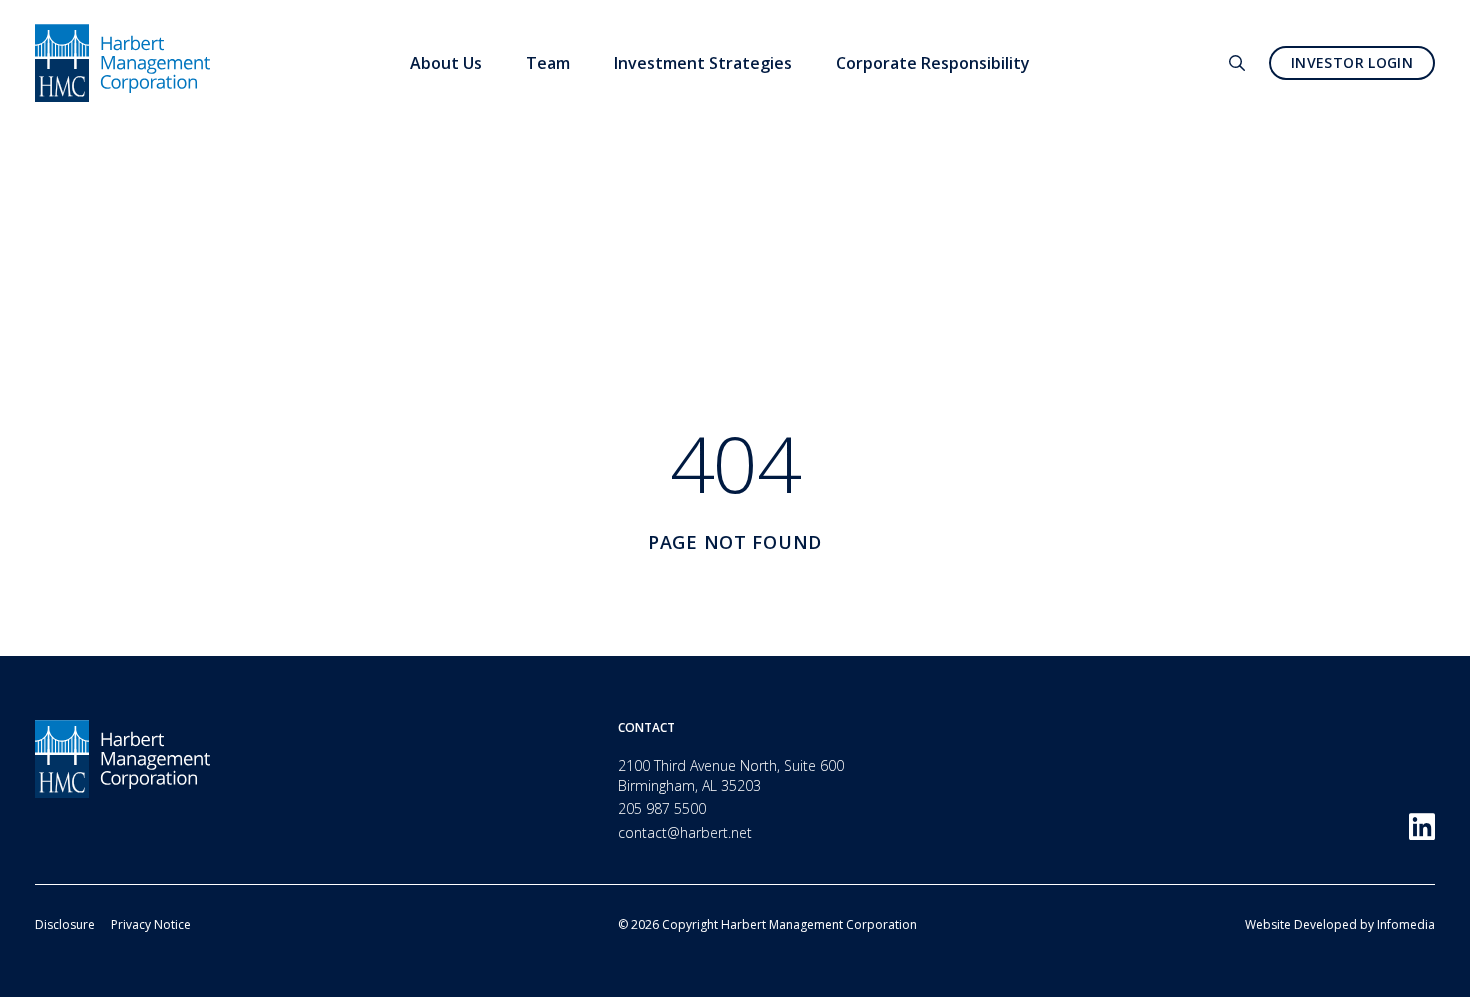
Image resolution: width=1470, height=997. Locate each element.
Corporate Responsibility (933, 63)
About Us (446, 63)
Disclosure (65, 924)
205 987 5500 (662, 808)
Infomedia (1406, 924)
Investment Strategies (703, 63)
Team (548, 63)
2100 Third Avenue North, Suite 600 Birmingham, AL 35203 (731, 775)
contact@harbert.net (685, 832)
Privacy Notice (151, 924)
